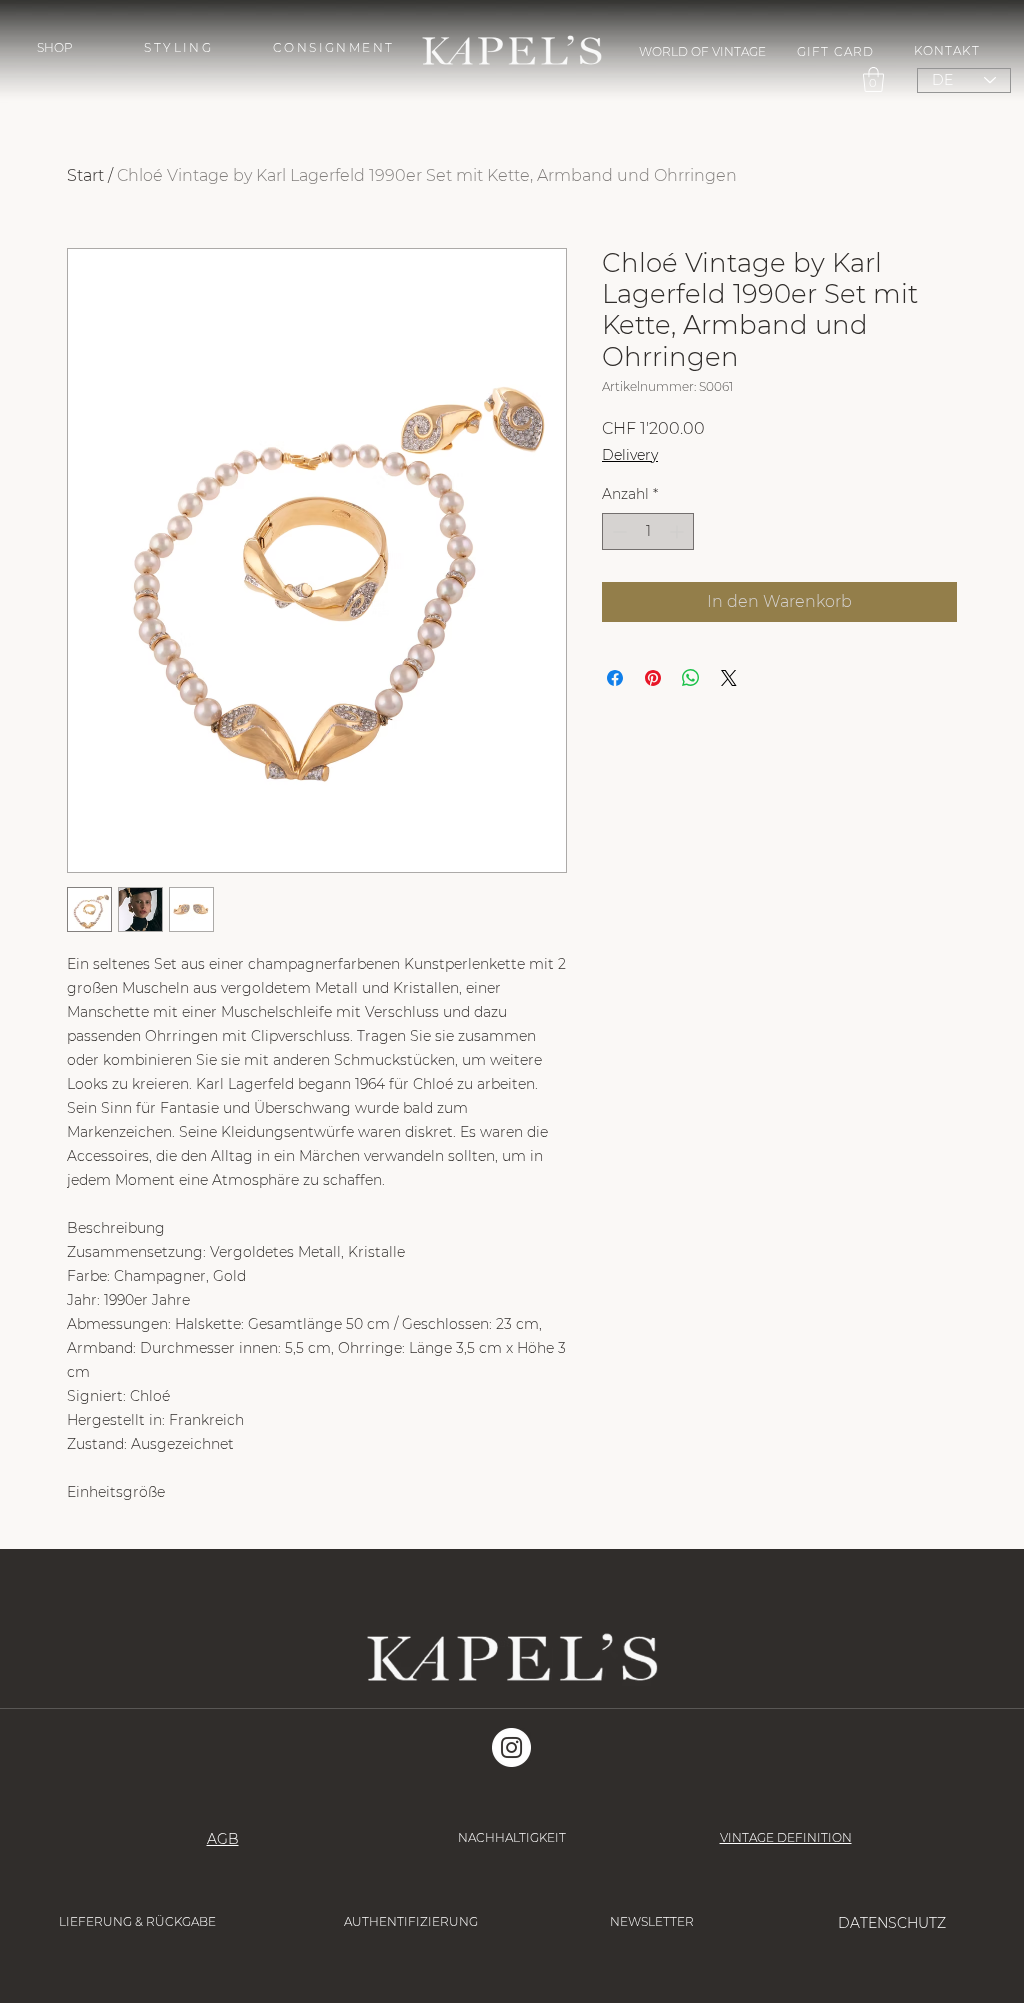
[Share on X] (729, 678)
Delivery (630, 455)
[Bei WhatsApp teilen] (691, 678)
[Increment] (678, 531)
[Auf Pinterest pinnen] (653, 678)
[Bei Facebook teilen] (615, 678)
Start (85, 175)
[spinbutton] (648, 531)
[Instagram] (511, 1747)
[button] (55, 47)
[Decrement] (617, 531)
